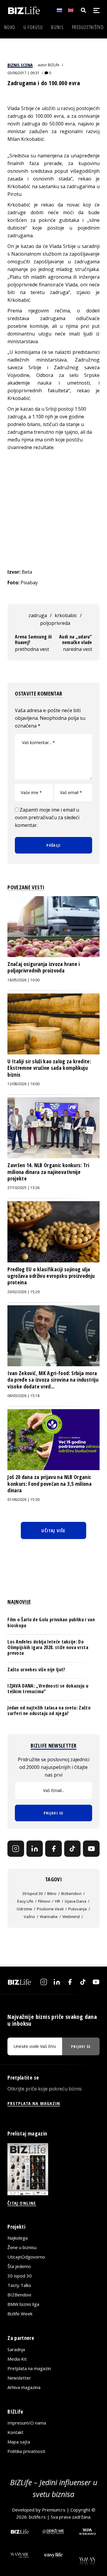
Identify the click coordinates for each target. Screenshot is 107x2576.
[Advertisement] (53, 510)
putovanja (78, 1909)
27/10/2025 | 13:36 (23, 1188)
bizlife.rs (37, 2517)
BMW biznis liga (23, 2304)
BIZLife (54, 65)
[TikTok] (73, 1849)
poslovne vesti (50, 1909)
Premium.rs (54, 2510)
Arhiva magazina (24, 2387)
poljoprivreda (55, 623)
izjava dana (75, 1901)
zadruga (38, 615)
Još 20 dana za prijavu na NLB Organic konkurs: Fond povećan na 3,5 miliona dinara (49, 1484)
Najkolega (18, 2238)
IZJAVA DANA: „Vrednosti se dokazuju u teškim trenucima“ (48, 1689)
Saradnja (16, 2349)
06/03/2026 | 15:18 (23, 1396)
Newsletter (19, 2378)
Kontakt (15, 2432)
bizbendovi (71, 1893)
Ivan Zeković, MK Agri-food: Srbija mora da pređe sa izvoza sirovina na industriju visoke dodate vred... (53, 1380)
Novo (10, 27)
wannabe (49, 1917)
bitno (52, 1893)
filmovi (44, 1901)
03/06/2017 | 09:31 (23, 73)
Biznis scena (20, 65)
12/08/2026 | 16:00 (23, 1084)
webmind (71, 1917)
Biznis (57, 27)
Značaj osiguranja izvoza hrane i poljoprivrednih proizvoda (44, 967)
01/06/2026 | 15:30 (23, 1500)
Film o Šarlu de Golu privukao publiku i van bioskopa (51, 1622)
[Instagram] (16, 1849)
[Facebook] (53, 1849)
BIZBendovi (19, 2295)
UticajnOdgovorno (26, 2257)
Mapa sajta (19, 2442)
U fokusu (33, 27)
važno (29, 1917)
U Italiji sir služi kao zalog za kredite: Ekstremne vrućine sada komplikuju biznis (49, 1068)
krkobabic (66, 615)
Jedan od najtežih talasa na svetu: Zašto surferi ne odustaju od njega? (49, 1710)
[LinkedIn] (35, 1849)
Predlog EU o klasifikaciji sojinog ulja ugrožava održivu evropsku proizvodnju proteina (51, 1276)
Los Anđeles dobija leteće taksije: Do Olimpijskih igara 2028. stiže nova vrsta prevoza (48, 1647)
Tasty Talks (19, 2285)
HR (58, 1901)
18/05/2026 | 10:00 (23, 980)
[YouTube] (91, 1849)
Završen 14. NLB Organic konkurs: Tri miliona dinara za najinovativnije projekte (48, 1172)
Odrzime (24, 1909)
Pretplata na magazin (29, 2368)
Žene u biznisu (22, 2247)
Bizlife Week (20, 2314)
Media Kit (17, 2359)
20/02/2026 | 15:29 (23, 1292)
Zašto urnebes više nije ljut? (36, 1670)
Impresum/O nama (27, 2423)
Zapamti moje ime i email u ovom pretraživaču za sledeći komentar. (47, 817)
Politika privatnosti (26, 2451)
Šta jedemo (19, 2266)
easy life (25, 1901)
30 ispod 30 (32, 1893)
